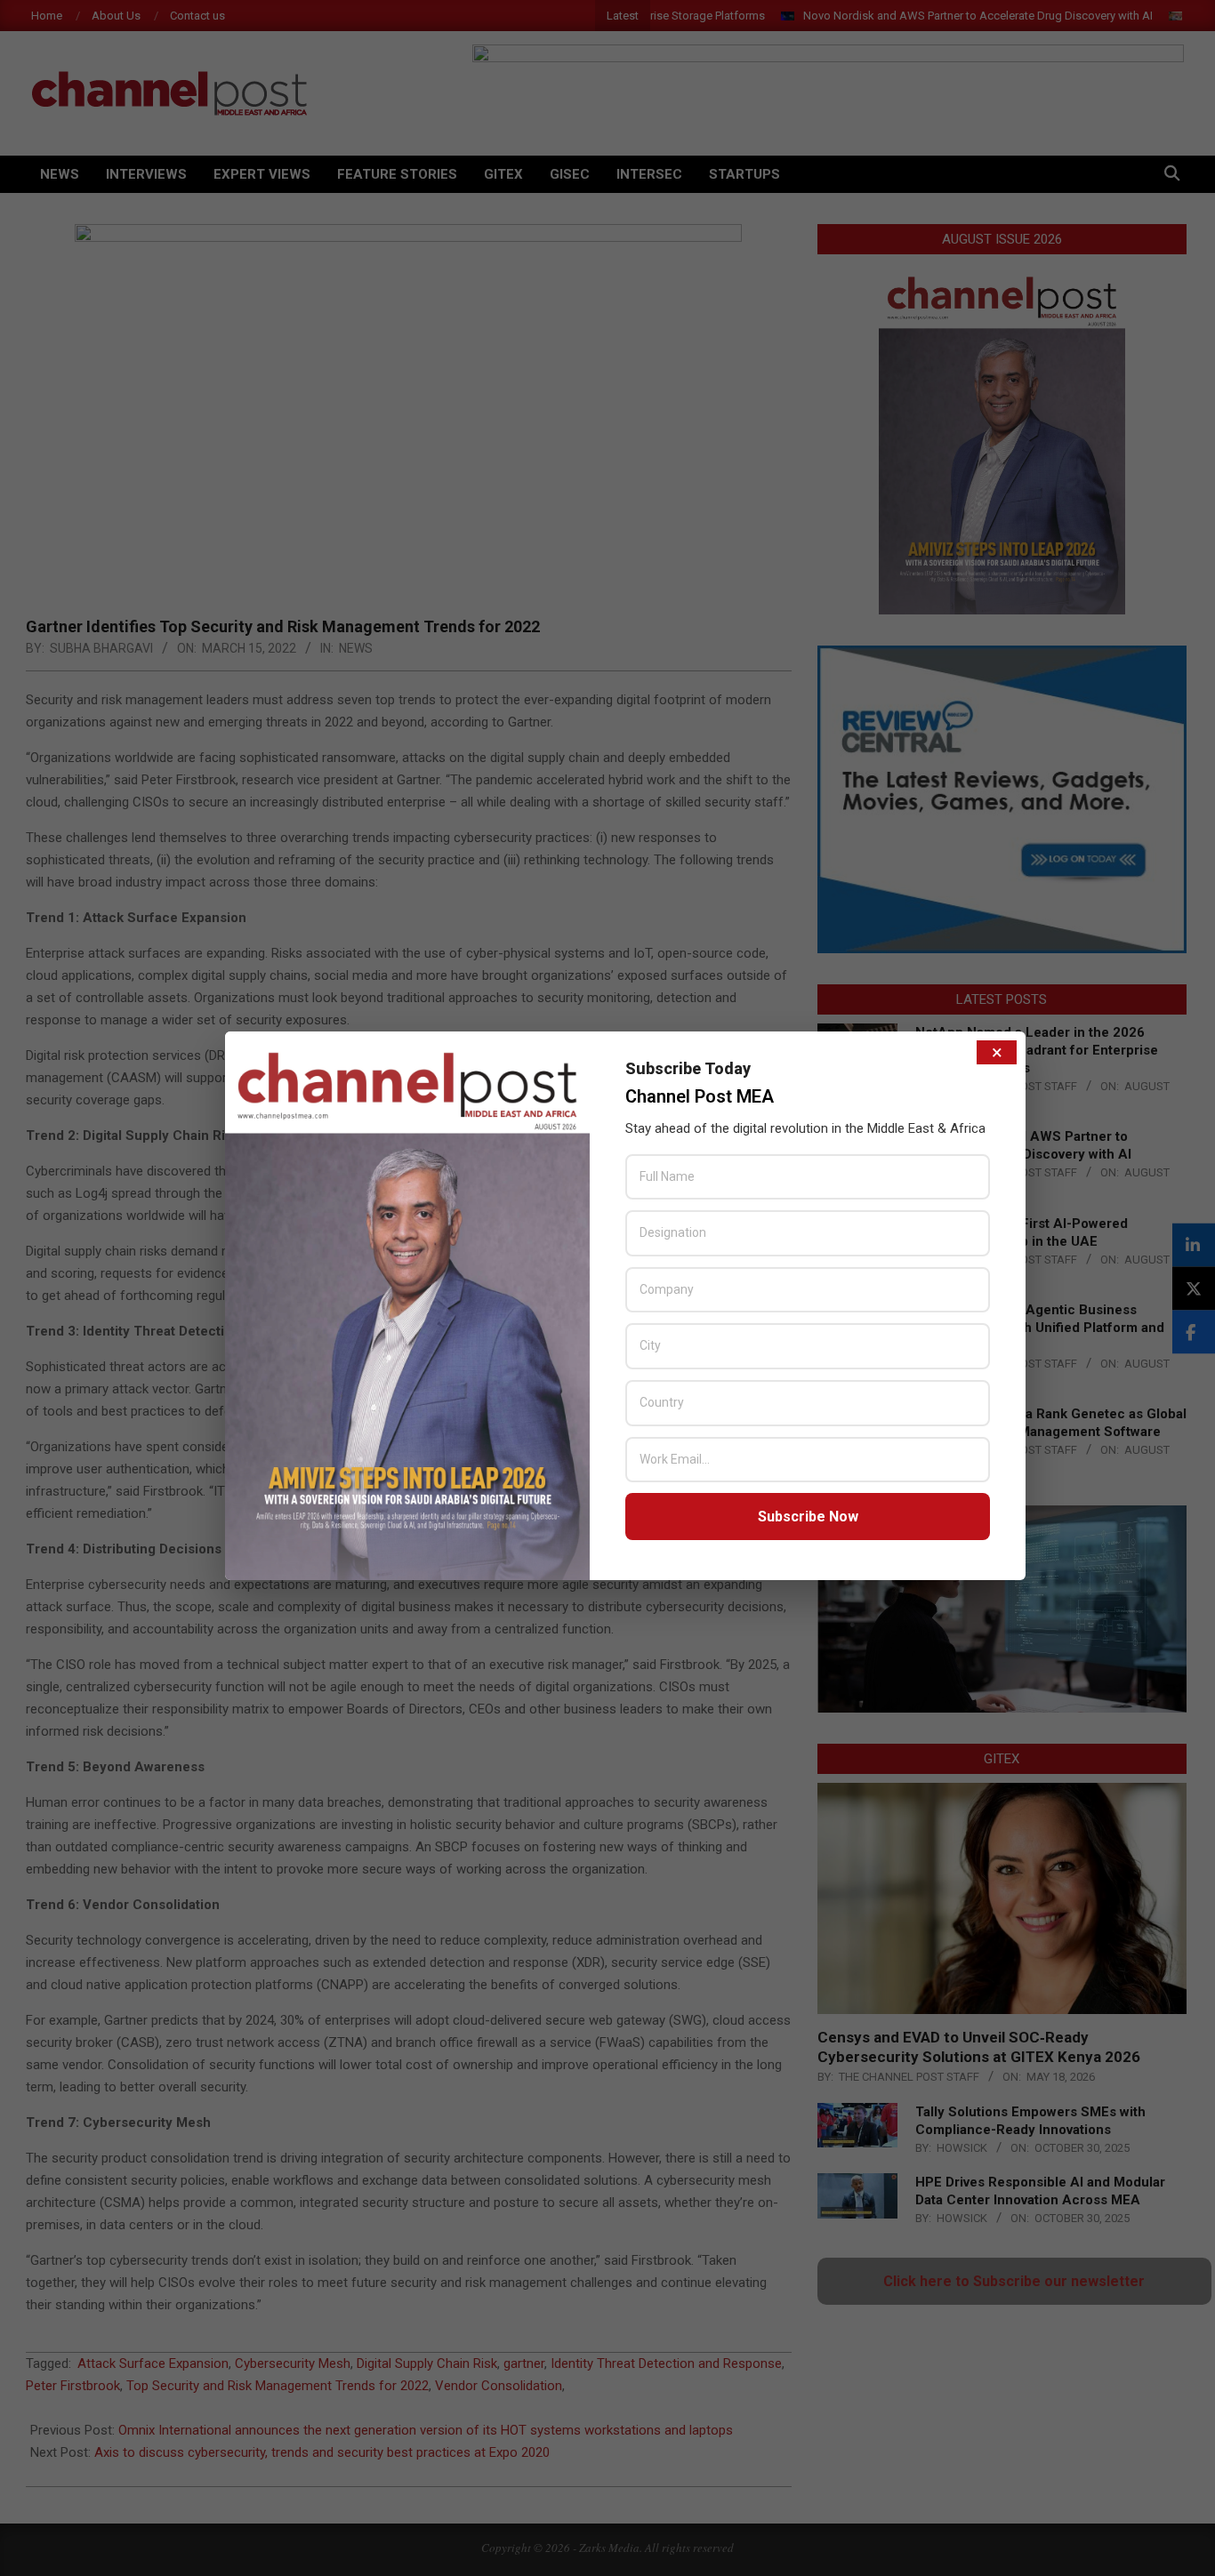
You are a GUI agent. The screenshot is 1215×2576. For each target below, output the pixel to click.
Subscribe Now (808, 1517)
